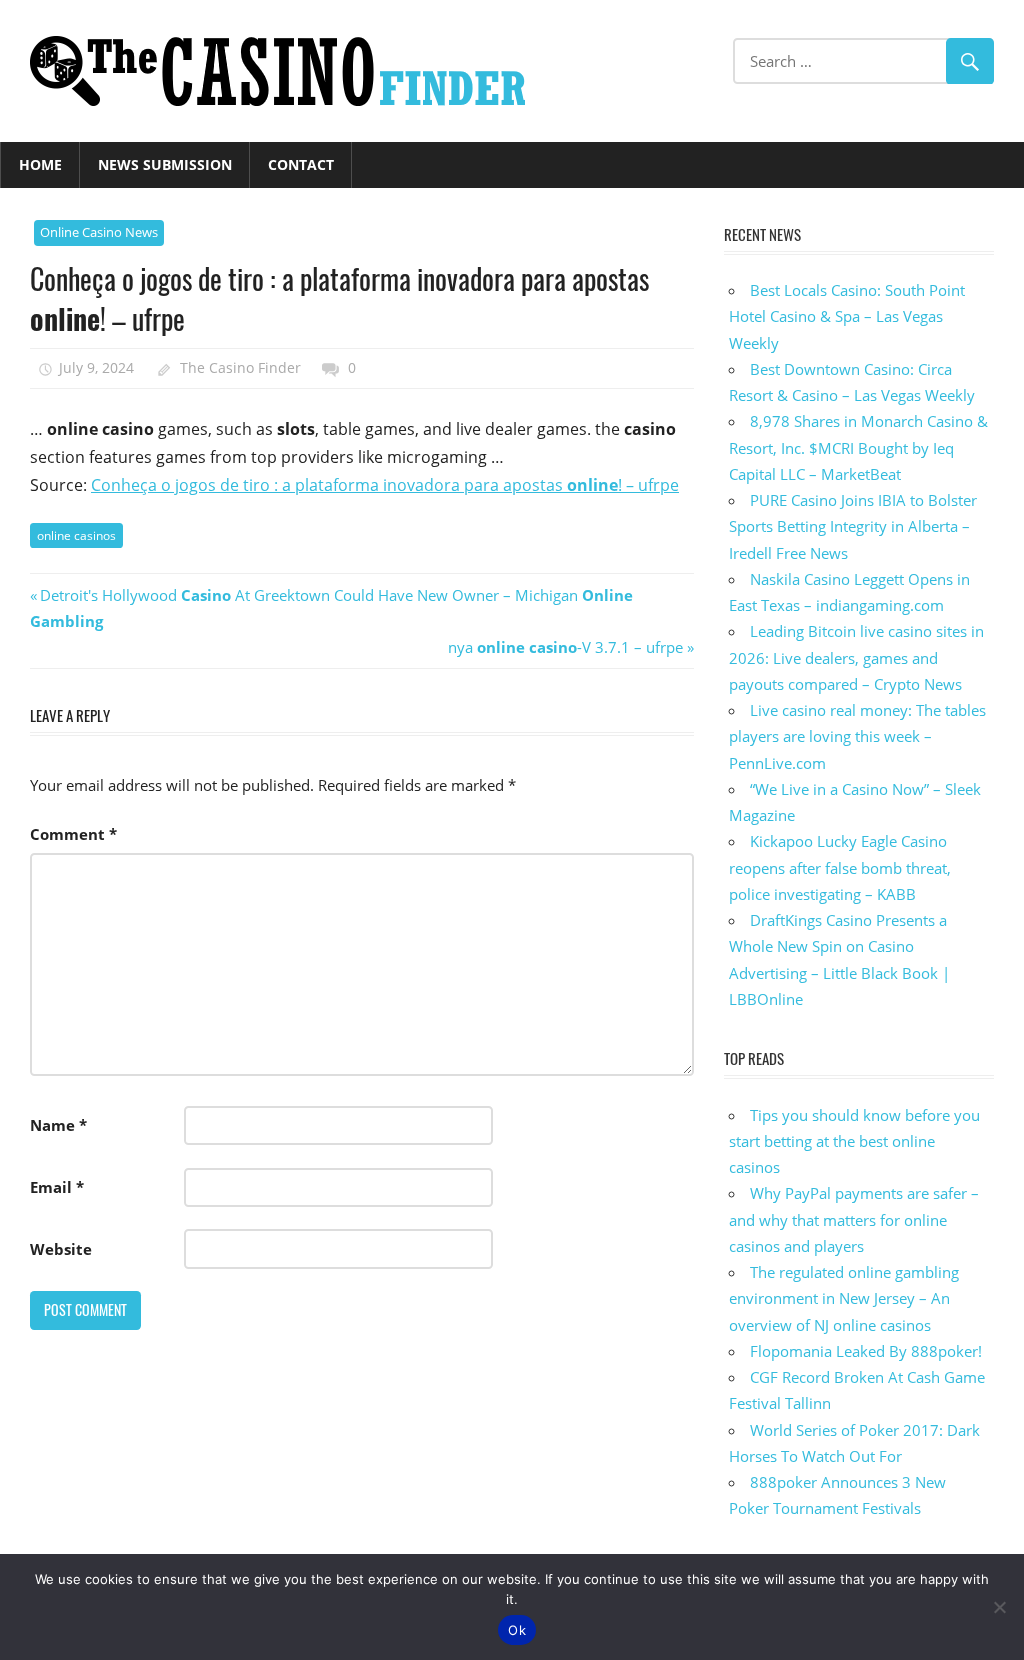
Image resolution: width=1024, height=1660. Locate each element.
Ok (517, 1630)
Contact (301, 164)
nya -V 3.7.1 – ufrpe (565, 647)
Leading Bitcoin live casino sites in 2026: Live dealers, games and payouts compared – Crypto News (856, 657)
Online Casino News (99, 232)
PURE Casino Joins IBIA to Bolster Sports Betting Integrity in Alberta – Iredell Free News (853, 526)
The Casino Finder (240, 367)
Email (57, 1187)
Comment (73, 834)
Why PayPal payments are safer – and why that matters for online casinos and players (854, 1219)
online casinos (76, 535)
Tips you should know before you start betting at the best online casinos (854, 1141)
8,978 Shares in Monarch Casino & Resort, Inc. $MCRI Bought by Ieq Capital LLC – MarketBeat (858, 447)
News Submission (165, 164)
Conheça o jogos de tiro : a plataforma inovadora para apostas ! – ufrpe (385, 485)
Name (58, 1125)
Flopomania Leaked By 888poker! (866, 1351)
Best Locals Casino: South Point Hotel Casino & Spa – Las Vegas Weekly (847, 316)
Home (40, 164)
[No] (999, 1607)
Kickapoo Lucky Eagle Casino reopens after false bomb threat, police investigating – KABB (840, 867)
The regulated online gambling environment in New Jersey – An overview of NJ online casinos (844, 1298)
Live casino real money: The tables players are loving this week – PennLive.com (857, 736)
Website (61, 1249)
